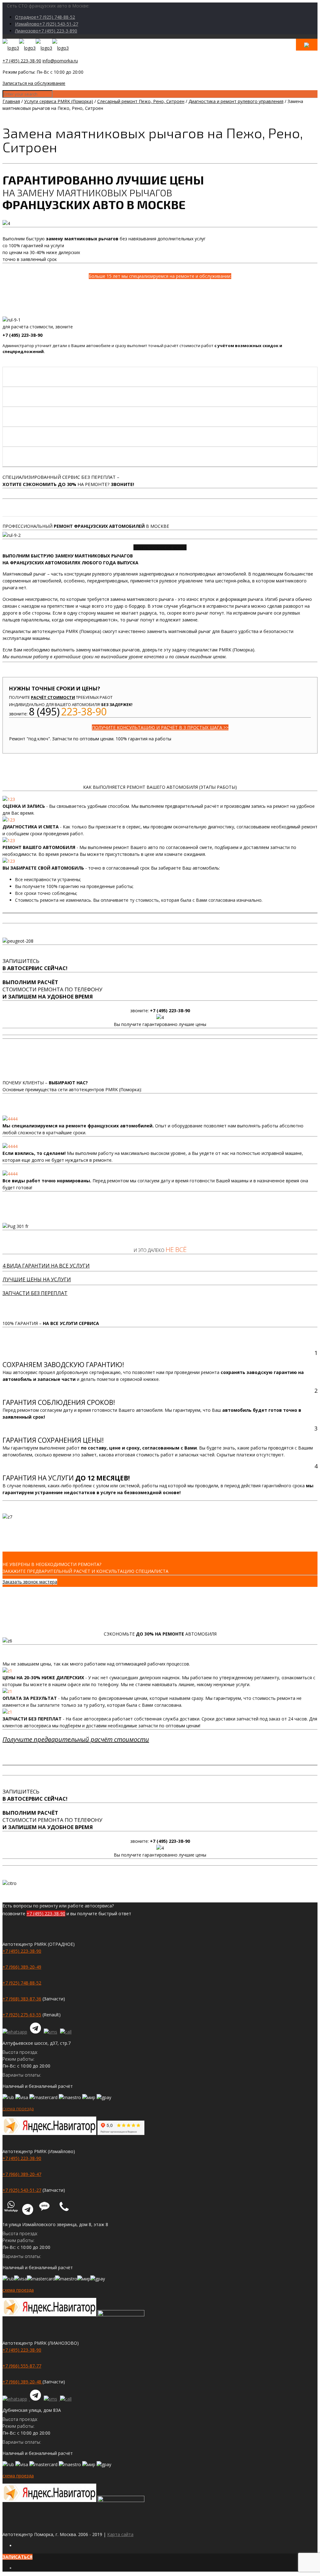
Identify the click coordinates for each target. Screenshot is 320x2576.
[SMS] (51, 2032)
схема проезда (18, 2109)
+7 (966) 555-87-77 (22, 2366)
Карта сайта (120, 2534)
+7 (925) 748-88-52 (22, 1983)
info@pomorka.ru (60, 61)
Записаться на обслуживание (34, 83)
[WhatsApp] (16, 2032)
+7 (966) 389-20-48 (22, 2382)
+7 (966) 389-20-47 (22, 2174)
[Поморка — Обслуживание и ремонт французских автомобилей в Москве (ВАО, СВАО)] (36, 48)
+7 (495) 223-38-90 (22, 61)
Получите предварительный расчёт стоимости (76, 1739)
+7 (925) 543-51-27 (22, 2190)
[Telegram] (36, 2032)
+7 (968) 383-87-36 (22, 1999)
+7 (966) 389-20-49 (22, 1967)
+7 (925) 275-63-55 (22, 2015)
